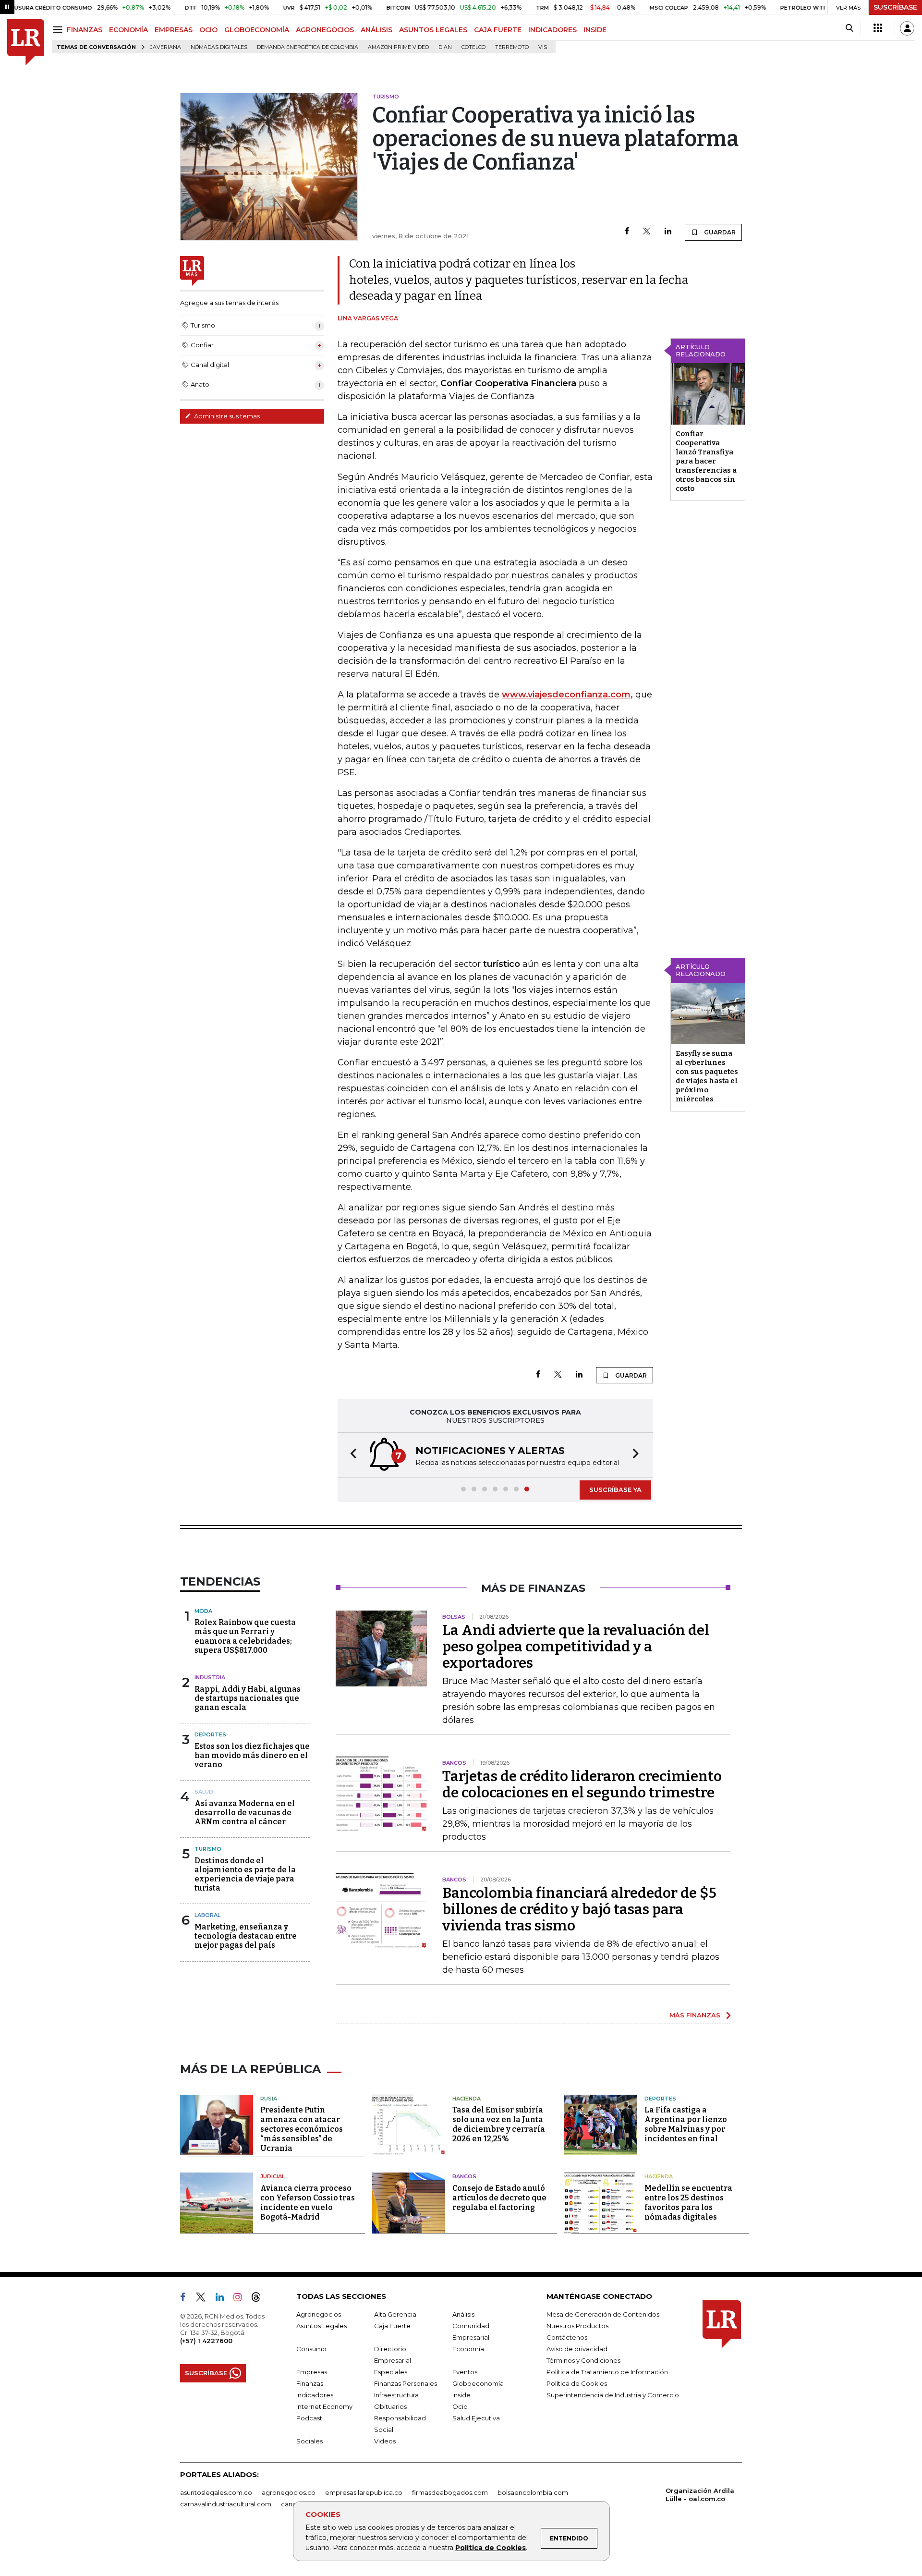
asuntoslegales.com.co (216, 2492)
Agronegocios (319, 2314)
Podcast (309, 2418)
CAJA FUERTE (498, 30)
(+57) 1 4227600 (206, 2341)
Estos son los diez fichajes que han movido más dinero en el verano (252, 1755)
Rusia (269, 2099)
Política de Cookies (491, 2548)
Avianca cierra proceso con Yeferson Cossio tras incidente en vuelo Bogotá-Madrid (308, 2203)
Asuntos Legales (321, 2326)
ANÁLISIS (376, 30)
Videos (385, 2441)
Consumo (311, 2349)
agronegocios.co (289, 2492)
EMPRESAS (174, 30)
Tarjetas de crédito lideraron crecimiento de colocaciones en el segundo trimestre (582, 1784)
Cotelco (473, 47)
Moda (203, 1611)
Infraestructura (396, 2395)
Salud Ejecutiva (476, 2418)
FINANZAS (85, 30)
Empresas (312, 2372)
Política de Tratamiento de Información (607, 2372)
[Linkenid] (224, 2299)
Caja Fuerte (392, 2326)
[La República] (26, 43)
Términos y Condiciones (583, 2360)
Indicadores (315, 2395)
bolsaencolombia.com (533, 2492)
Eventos (465, 2372)
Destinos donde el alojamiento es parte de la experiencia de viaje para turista (245, 1874)
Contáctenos (567, 2337)
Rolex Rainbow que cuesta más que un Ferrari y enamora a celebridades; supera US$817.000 (245, 1636)
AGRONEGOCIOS (325, 30)
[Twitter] (647, 232)
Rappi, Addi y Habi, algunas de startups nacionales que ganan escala (248, 1698)
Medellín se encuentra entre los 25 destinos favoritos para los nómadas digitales (688, 2203)
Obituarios (390, 2406)
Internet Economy (324, 2406)
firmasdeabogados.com (450, 2492)
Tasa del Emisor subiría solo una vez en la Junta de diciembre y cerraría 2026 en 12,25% (499, 2124)
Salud (204, 1792)
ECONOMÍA (128, 30)
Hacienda (467, 2099)
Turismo (208, 1849)
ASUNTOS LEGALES (433, 30)
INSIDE (595, 30)
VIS (543, 47)
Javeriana (166, 47)
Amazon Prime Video (398, 47)
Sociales (309, 2441)
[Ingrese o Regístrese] (907, 28)
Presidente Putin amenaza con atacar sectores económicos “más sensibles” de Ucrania (302, 2129)
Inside (461, 2395)
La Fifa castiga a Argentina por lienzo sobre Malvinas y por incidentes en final (686, 2124)
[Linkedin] (668, 232)
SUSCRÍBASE (895, 7)
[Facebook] (627, 232)
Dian (445, 47)
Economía (468, 2349)
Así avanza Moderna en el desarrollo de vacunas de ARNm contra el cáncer (245, 1813)
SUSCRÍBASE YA (615, 1489)
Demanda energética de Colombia (308, 47)
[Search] (849, 28)
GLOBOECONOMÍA (257, 30)
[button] (351, 1455)
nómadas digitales (219, 47)
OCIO (208, 30)
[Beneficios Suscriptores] (878, 28)
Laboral (207, 1915)
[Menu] (59, 30)
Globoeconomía (478, 2383)
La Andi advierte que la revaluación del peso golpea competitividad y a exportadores (576, 1647)
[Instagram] (241, 2299)
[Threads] (260, 2299)
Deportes (210, 1734)
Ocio (460, 2406)
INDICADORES (552, 30)
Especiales (391, 2372)
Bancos (464, 2176)
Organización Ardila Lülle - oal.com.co (700, 2495)
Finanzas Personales (406, 2383)
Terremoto (512, 47)
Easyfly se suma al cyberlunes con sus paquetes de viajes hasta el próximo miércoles (707, 1076)
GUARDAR (719, 232)
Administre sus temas (226, 416)
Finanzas (310, 2383)
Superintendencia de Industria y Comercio (613, 2395)
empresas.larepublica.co (364, 2492)
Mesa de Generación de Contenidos (603, 2314)
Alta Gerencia (395, 2314)
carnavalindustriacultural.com (226, 2504)
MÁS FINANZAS (695, 2015)
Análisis (463, 2314)
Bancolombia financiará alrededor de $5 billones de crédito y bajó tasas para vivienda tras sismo (579, 1909)
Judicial (273, 2176)
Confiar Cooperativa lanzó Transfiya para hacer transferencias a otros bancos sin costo (706, 461)
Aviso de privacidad (577, 2349)
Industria (210, 1677)
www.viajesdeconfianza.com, (567, 695)
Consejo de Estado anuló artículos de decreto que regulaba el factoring (499, 2198)
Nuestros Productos (577, 2326)
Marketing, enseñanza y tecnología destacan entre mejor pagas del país (246, 1936)
